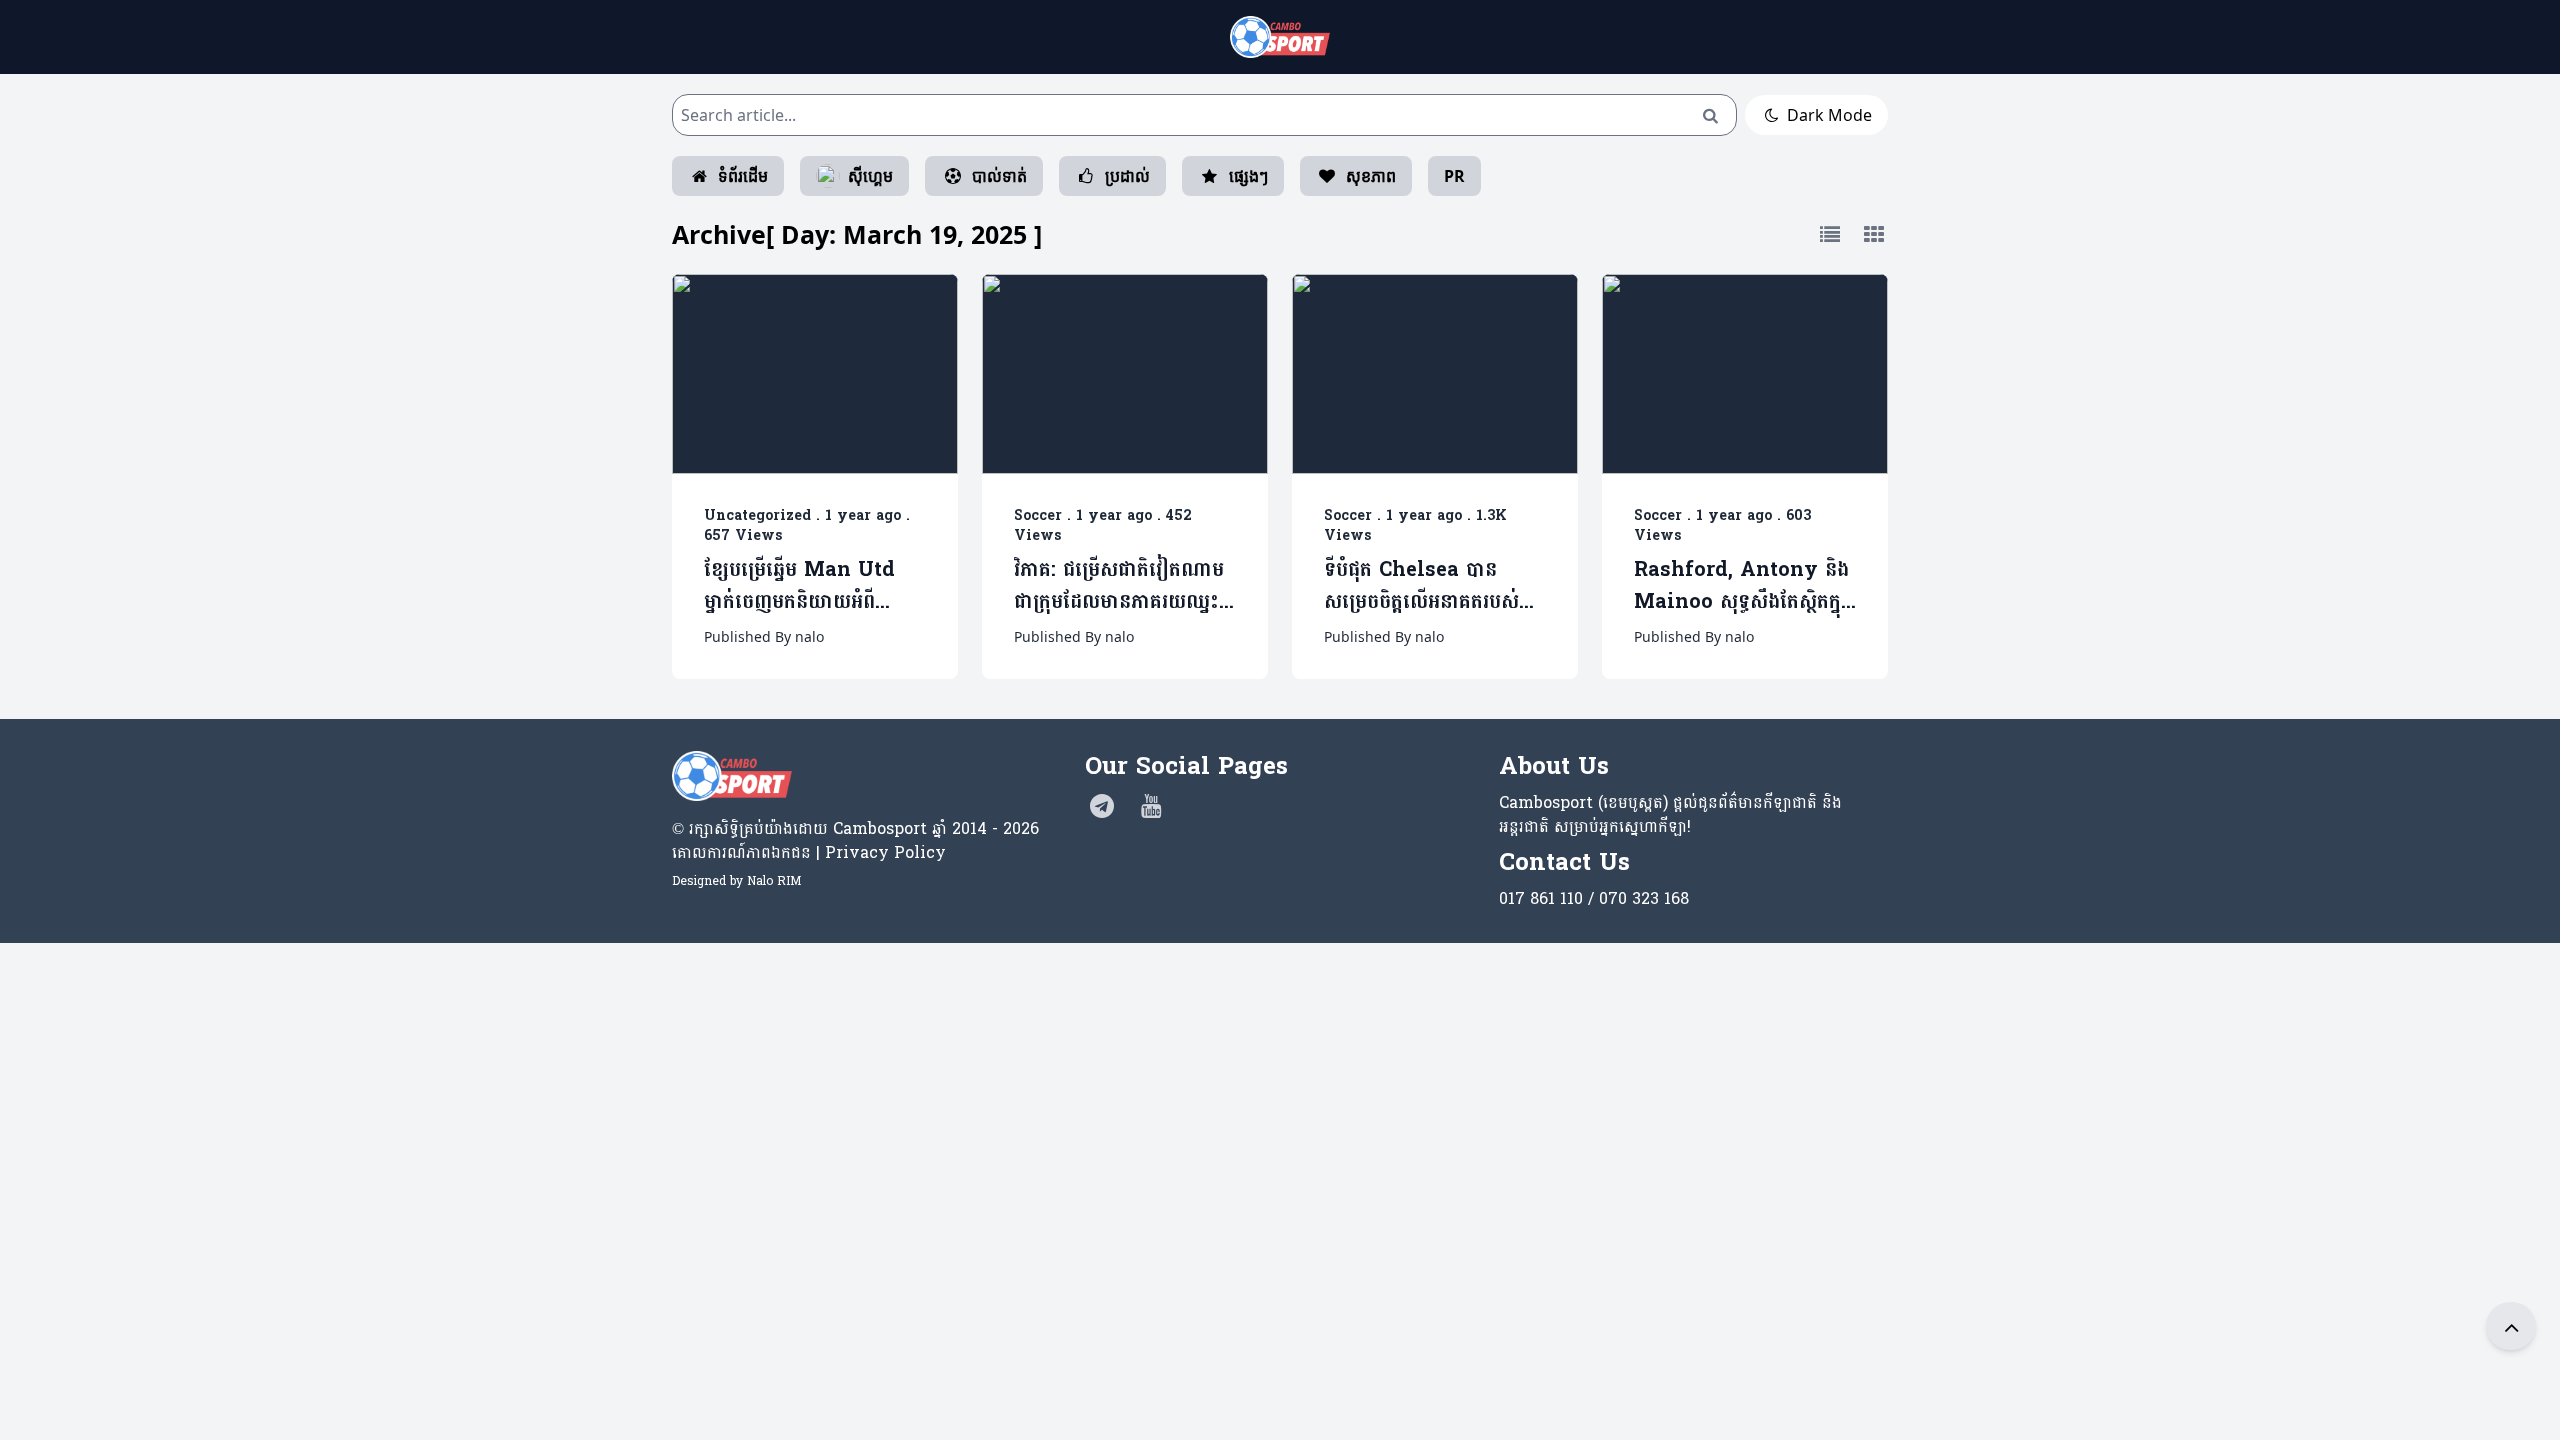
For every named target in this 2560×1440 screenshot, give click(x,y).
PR (1454, 176)
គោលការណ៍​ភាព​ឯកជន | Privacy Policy (809, 852)
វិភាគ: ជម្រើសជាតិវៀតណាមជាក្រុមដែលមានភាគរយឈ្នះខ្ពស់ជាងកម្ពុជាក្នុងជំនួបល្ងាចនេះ (1119, 586)
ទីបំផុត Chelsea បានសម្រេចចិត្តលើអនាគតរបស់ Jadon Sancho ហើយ (1422, 586)
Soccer (1038, 515)
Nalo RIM (774, 881)
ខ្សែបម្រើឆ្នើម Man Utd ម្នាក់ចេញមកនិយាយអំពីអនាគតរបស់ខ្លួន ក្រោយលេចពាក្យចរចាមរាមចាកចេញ (808, 586)
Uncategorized (757, 515)
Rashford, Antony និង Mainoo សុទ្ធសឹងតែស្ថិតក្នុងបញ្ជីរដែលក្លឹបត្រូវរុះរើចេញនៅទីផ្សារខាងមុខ (1743, 586)
